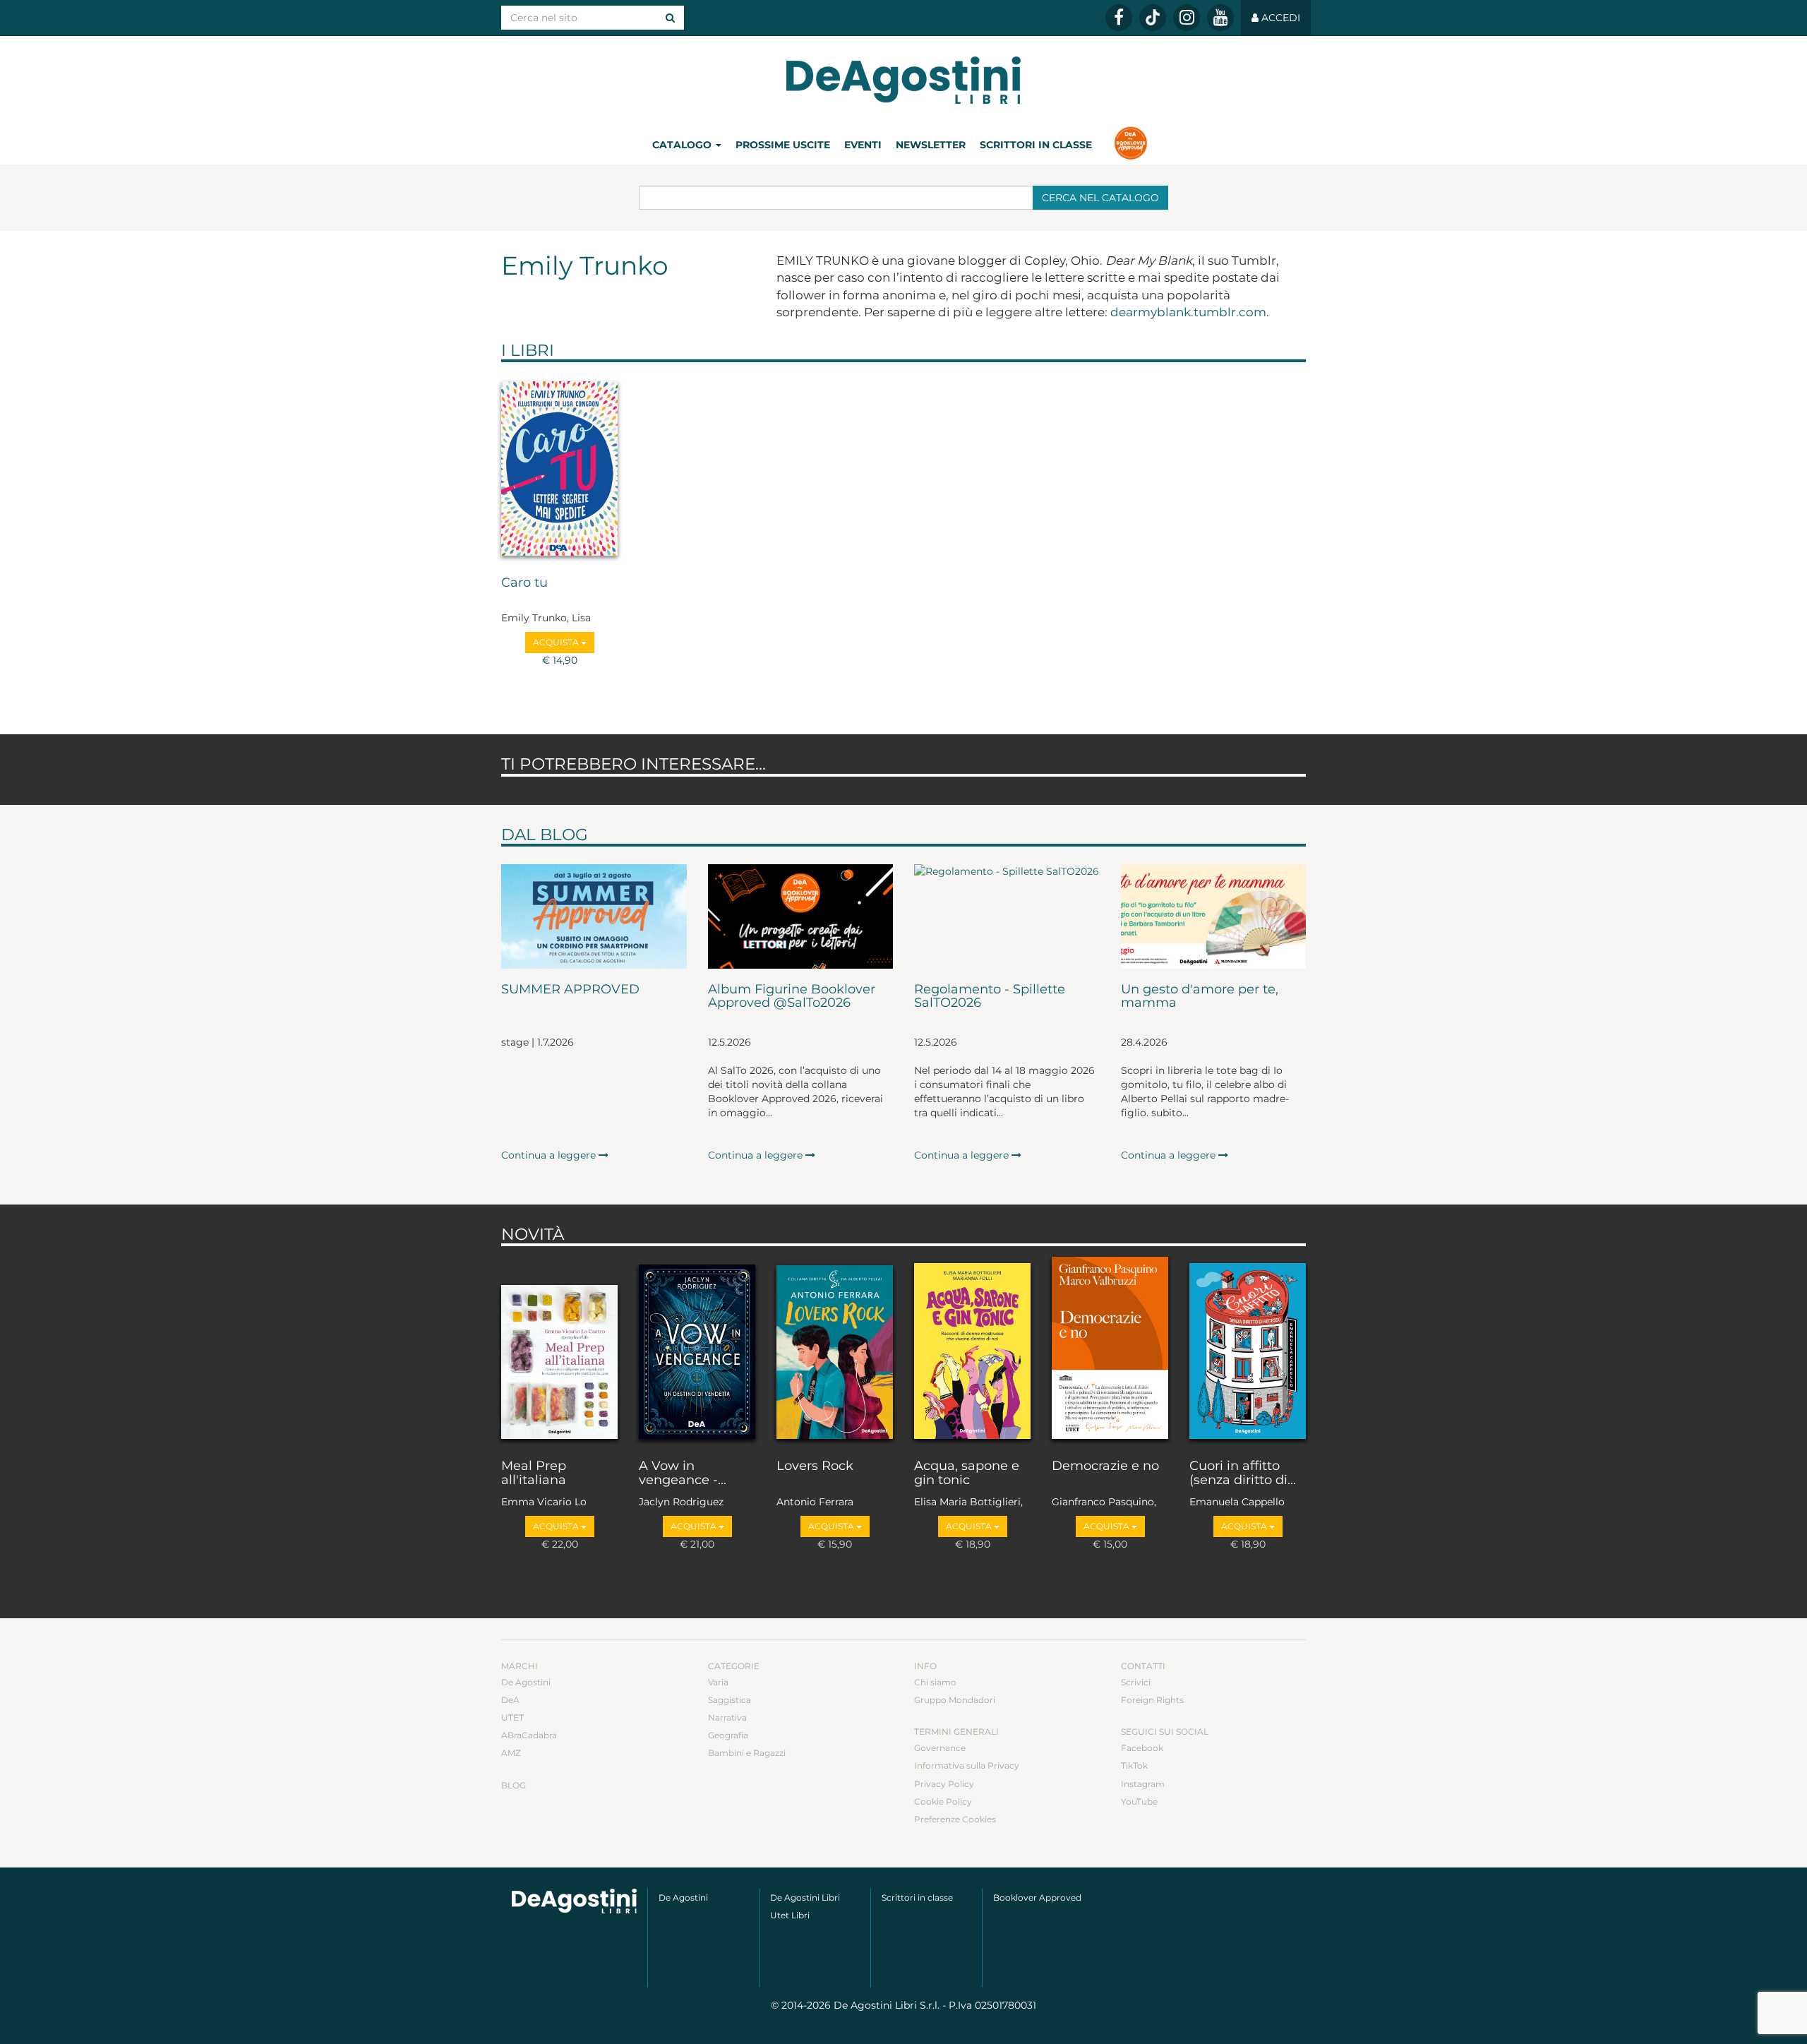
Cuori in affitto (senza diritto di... (1243, 1474)
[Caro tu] (559, 465)
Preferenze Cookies (955, 1819)
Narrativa (727, 1717)
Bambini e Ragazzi (747, 1753)
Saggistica (730, 1700)
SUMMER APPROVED (570, 990)
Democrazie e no (1105, 1466)
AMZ (511, 1753)
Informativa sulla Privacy (967, 1765)
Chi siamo (935, 1682)
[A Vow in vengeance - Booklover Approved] (697, 1349)
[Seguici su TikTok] (1153, 18)
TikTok (1134, 1765)
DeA (510, 1700)
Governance (940, 1748)
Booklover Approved (1037, 1897)
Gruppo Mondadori (955, 1700)
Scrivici (1136, 1682)
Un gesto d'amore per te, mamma (1200, 997)
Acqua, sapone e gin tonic (967, 1474)
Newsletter (931, 145)
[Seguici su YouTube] (1220, 18)
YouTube (1139, 1801)
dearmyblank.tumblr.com (1188, 312)
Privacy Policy (944, 1784)
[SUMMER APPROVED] (594, 916)
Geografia (728, 1735)
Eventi (863, 145)
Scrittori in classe (1036, 145)
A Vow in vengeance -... (683, 1474)
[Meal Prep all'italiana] (559, 1349)
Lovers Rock (815, 1466)
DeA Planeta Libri (903, 80)
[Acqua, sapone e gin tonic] (972, 1349)
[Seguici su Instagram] (1187, 18)
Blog (514, 1785)
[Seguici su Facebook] (1119, 18)
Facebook (1142, 1748)
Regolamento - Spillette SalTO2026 (990, 997)
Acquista (557, 642)
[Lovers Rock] (835, 1349)
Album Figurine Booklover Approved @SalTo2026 (792, 997)
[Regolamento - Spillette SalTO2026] (1007, 916)
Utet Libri (790, 1915)
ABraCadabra (529, 1735)
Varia (718, 1682)
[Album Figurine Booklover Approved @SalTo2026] (801, 916)
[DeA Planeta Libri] (574, 1901)
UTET (512, 1717)
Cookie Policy (943, 1801)
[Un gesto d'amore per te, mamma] (1214, 916)
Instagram (1143, 1784)
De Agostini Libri (805, 1897)
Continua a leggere (550, 1155)
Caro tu (524, 583)
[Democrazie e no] (1110, 1349)
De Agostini (526, 1682)
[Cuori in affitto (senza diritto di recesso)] (1248, 1349)
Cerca (1100, 198)
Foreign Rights (1152, 1700)
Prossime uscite (783, 145)
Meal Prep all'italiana (534, 1474)
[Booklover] (1130, 145)
